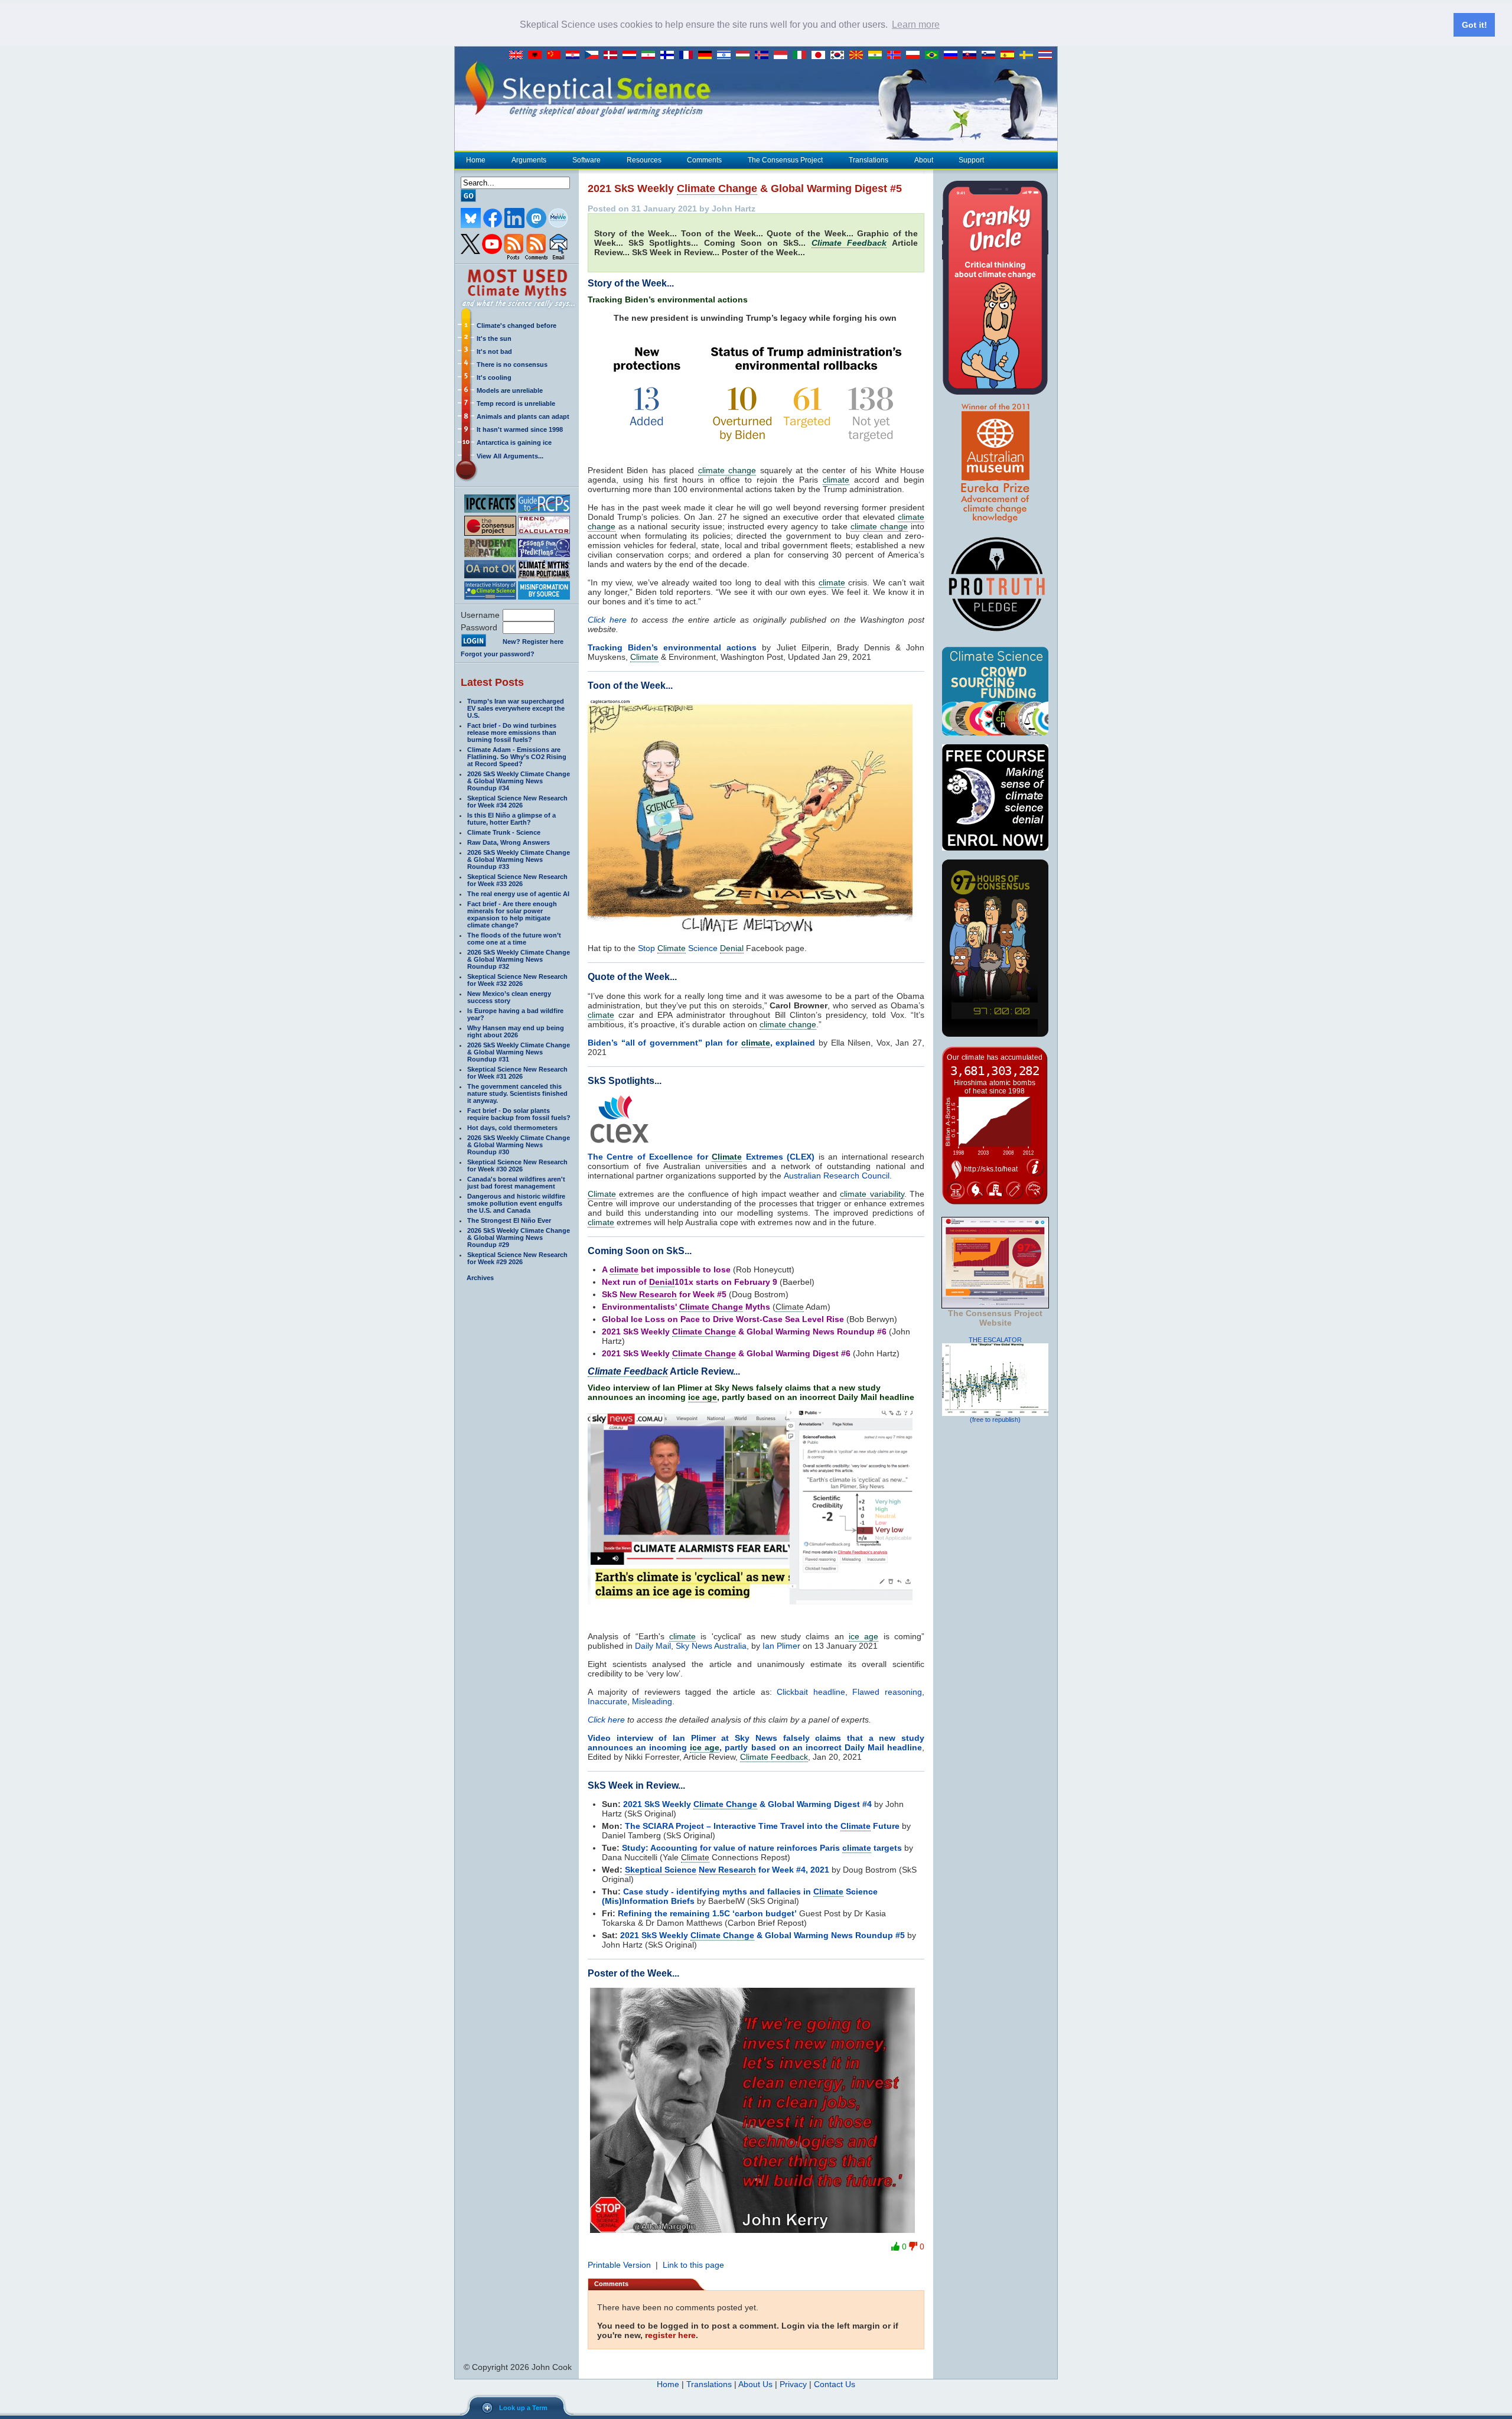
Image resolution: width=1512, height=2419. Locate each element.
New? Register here (533, 642)
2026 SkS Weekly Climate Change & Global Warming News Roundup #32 (519, 959)
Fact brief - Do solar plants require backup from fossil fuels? (519, 1114)
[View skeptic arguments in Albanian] (537, 56)
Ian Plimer (781, 1646)
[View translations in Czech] (594, 56)
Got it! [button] (1474, 25)
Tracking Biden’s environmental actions (672, 647)
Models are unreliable (510, 390)
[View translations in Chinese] (556, 56)
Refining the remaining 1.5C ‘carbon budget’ (707, 1913)
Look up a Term (523, 2408)
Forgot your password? (498, 654)
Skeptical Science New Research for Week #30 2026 (517, 1165)
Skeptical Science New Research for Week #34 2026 (517, 802)
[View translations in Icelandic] (764, 56)
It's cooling (494, 377)
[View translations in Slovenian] (991, 56)
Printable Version (619, 2265)
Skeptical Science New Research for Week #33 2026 (517, 880)
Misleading (652, 1701)
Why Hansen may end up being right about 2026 (516, 1031)
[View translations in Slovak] (972, 56)
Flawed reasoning (887, 1692)
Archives (480, 1278)
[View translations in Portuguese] (934, 56)
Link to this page (693, 2265)
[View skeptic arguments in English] (519, 56)
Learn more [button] (916, 25)
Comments (704, 160)
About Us (755, 2384)
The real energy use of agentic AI (518, 894)
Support (971, 160)
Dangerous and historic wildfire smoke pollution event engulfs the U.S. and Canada (516, 1203)
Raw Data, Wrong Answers (509, 842)
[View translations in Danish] (613, 56)
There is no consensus (512, 364)
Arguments (529, 160)
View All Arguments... (510, 456)
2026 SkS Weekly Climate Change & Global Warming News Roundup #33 (519, 859)
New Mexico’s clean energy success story (509, 997)
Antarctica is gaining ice (514, 442)
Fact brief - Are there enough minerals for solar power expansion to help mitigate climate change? (512, 914)
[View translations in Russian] (953, 56)
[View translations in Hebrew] (726, 56)
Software (586, 160)
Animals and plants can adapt (523, 416)
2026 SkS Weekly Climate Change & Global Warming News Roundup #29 (519, 1238)
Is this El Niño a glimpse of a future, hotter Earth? (511, 819)
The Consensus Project (785, 160)
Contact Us (835, 2384)
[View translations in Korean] (840, 56)
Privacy (793, 2384)
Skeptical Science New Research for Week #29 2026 (517, 1258)
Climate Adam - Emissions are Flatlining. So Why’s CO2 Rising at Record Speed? (517, 757)
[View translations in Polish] (915, 56)
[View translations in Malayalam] (878, 56)
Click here (607, 620)
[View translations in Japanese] (821, 56)
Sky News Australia (711, 1646)
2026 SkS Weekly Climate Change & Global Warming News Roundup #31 (519, 1052)
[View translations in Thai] (1047, 56)
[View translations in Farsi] (651, 56)
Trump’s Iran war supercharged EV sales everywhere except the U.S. (516, 708)
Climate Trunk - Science (504, 832)
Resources (644, 160)
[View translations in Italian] (802, 56)
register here (670, 2335)
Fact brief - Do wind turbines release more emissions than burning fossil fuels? (512, 732)
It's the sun (494, 338)
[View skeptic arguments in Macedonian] (859, 56)
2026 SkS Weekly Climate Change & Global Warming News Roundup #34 (519, 781)
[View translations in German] (708, 56)
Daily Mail (653, 1646)
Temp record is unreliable (516, 403)
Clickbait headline (811, 1692)
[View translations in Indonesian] (783, 56)
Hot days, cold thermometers (512, 1128)
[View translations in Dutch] (632, 56)
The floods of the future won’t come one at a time (514, 939)
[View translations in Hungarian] (745, 56)
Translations (869, 160)
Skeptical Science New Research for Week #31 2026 (517, 1073)
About (924, 160)
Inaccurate (607, 1701)
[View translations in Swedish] (1029, 56)
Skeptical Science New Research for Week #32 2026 (517, 980)
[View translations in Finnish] (670, 56)
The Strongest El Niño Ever (509, 1220)
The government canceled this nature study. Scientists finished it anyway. (517, 1093)
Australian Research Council (837, 1176)
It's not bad (494, 351)
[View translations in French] (689, 56)
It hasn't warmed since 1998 (520, 429)
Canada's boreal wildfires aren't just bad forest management (516, 1183)
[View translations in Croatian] (575, 56)
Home (476, 160)
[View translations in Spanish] (1010, 56)
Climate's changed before (517, 325)
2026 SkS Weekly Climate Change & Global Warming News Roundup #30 (519, 1145)
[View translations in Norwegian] (897, 56)
